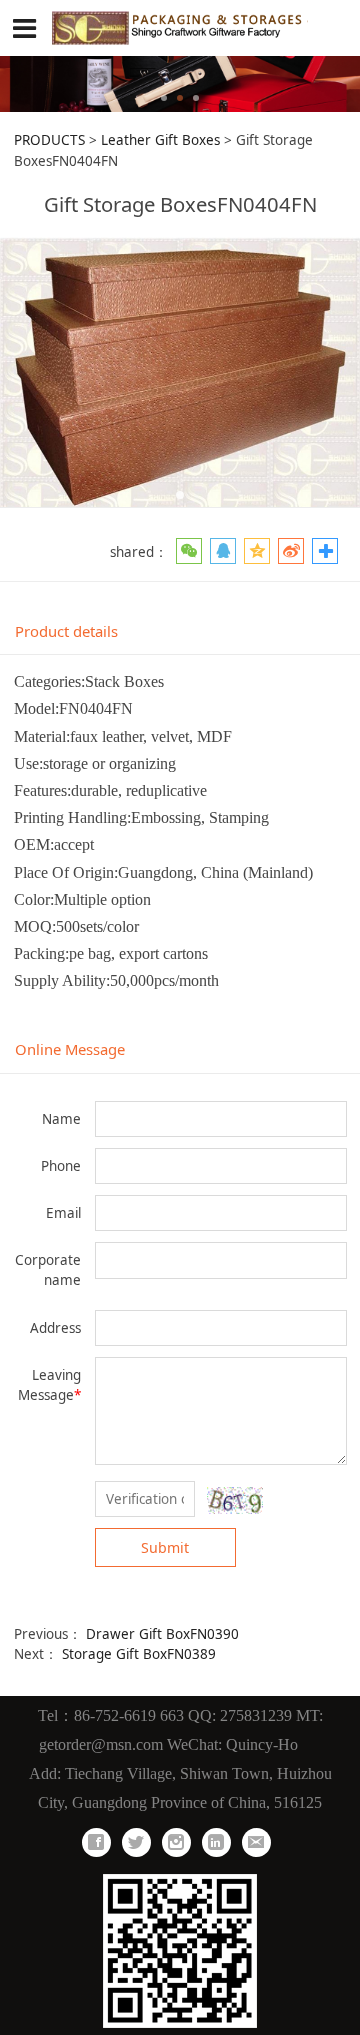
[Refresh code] (235, 1500)
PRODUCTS (49, 140)
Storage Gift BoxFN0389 (139, 1654)
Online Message (70, 1049)
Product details (66, 631)
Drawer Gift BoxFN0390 (162, 1634)
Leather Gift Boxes (160, 140)
